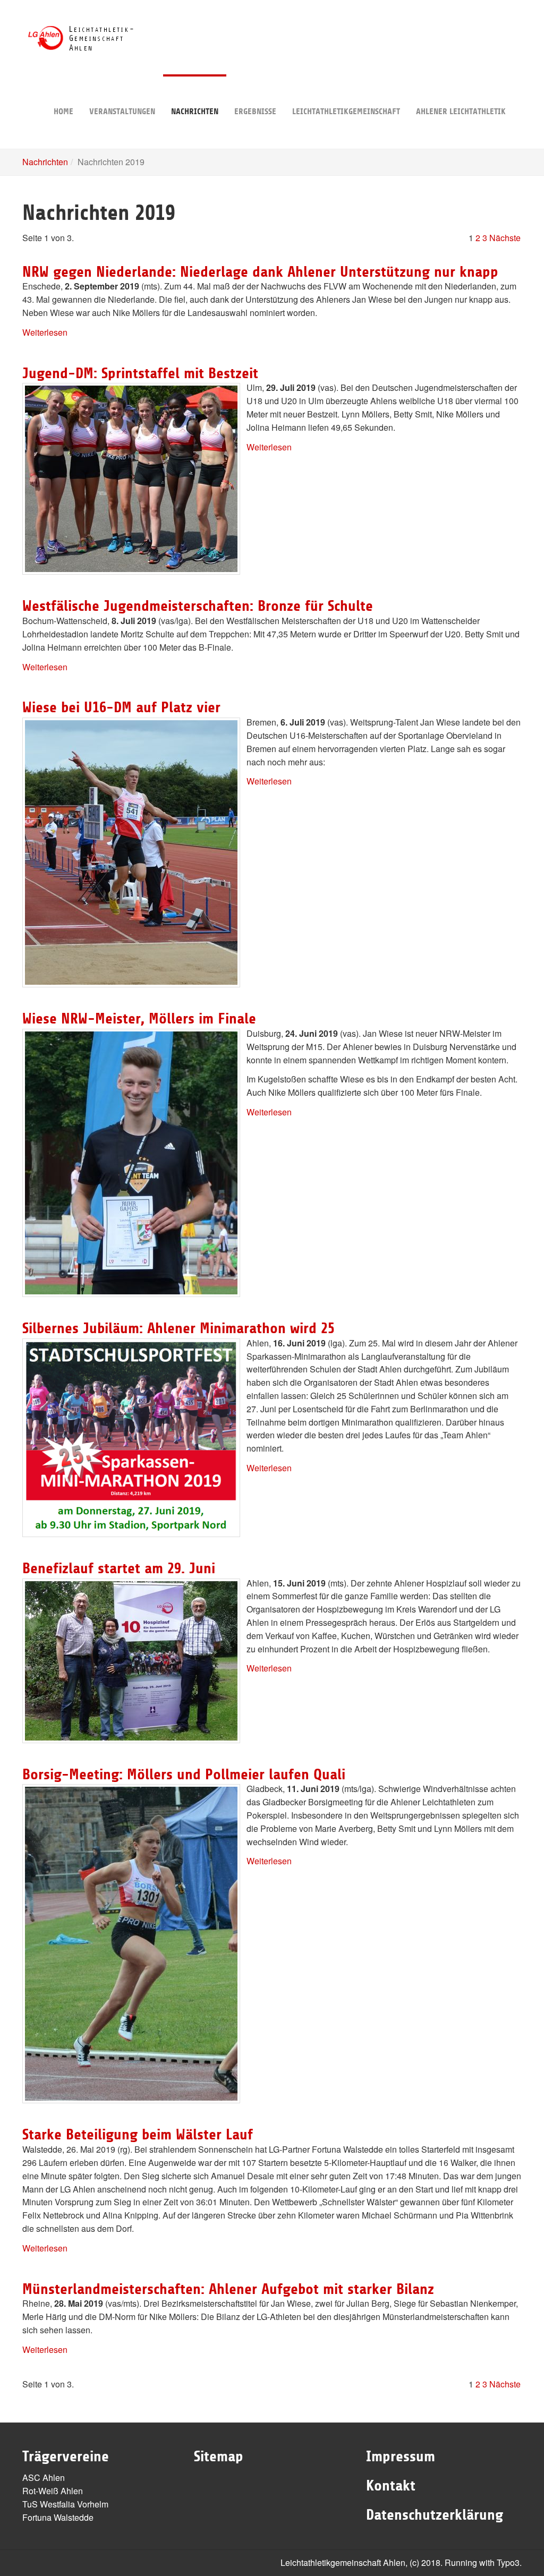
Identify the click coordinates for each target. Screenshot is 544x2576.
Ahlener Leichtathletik (461, 112)
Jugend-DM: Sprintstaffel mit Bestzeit (140, 373)
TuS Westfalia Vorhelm (65, 2504)
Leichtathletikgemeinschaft (346, 112)
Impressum (401, 2456)
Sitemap (219, 2456)
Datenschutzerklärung (435, 2515)
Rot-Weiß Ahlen (53, 2491)
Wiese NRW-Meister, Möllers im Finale (139, 1019)
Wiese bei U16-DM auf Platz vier (121, 707)
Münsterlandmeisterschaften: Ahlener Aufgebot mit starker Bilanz (228, 2289)
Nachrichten (195, 112)
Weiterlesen (45, 332)
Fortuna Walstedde (58, 2517)
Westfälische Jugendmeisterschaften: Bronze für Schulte (198, 606)
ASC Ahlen (44, 2477)
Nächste (505, 238)
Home (63, 112)
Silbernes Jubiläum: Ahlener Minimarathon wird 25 (178, 1328)
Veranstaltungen (122, 112)
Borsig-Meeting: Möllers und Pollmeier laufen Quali (184, 1775)
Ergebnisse (255, 112)
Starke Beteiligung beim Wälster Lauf (138, 2135)
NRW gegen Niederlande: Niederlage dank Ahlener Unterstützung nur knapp (260, 272)
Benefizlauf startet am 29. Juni (119, 1568)
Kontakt (391, 2486)
